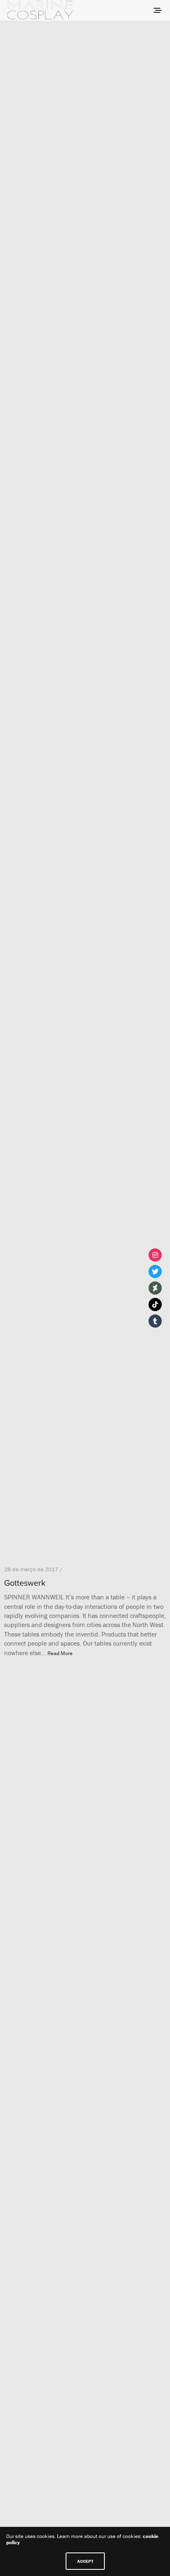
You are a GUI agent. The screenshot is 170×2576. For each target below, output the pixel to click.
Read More (60, 1653)
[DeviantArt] (155, 1288)
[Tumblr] (155, 1321)
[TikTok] (155, 1305)
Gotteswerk (25, 1583)
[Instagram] (155, 1255)
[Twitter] (155, 1271)
